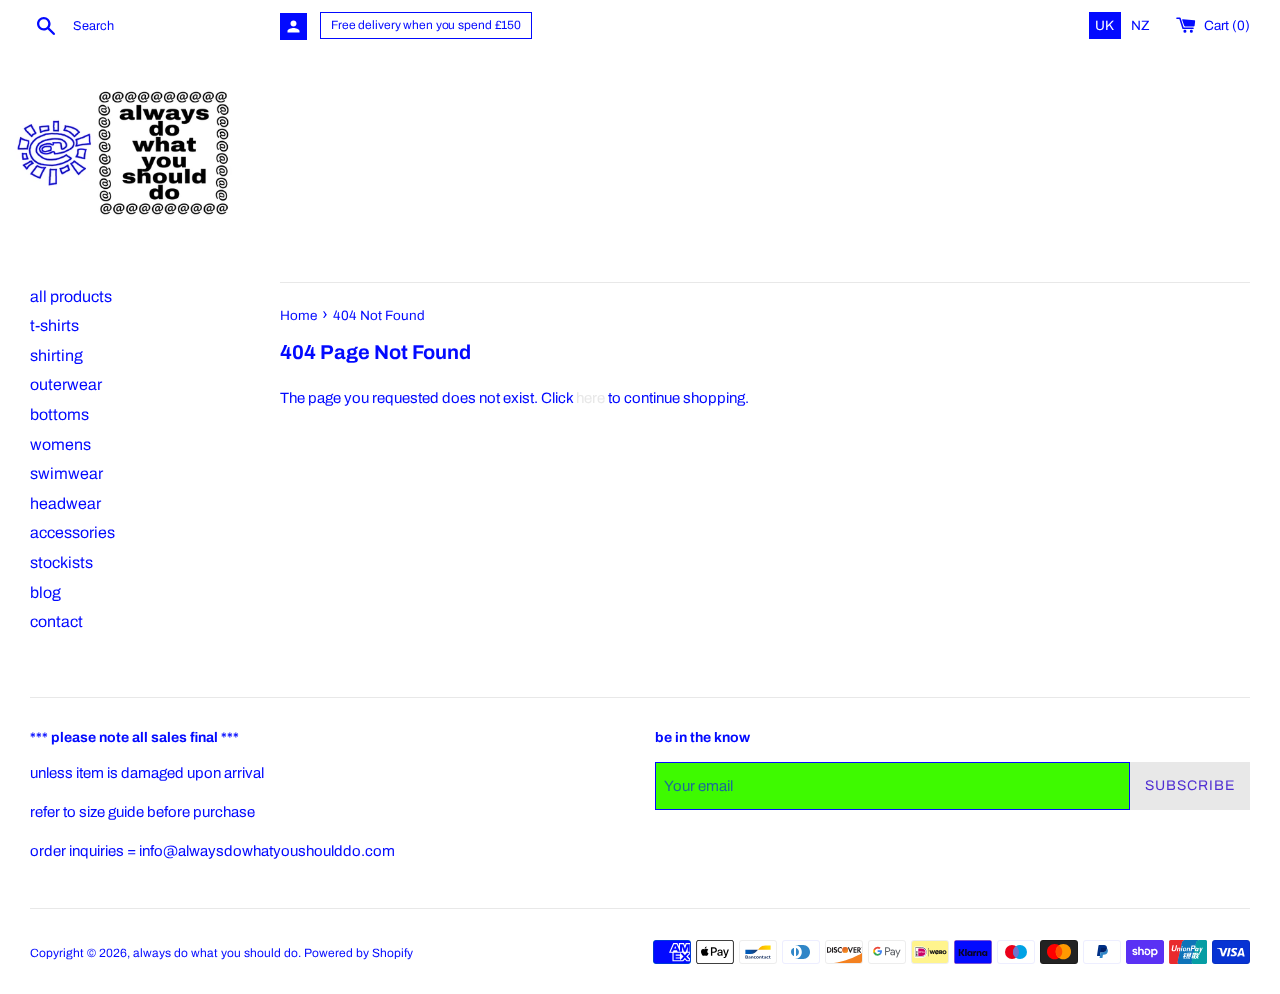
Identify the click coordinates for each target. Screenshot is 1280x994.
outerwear (66, 384)
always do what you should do (215, 953)
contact (56, 621)
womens (60, 444)
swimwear (66, 473)
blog (45, 592)
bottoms (59, 414)
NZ (1140, 25)
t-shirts (54, 325)
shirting (56, 355)
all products (71, 296)
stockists (61, 562)
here (590, 398)
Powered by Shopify (358, 953)
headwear (65, 503)
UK (1106, 25)
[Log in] (293, 26)
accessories (72, 532)
